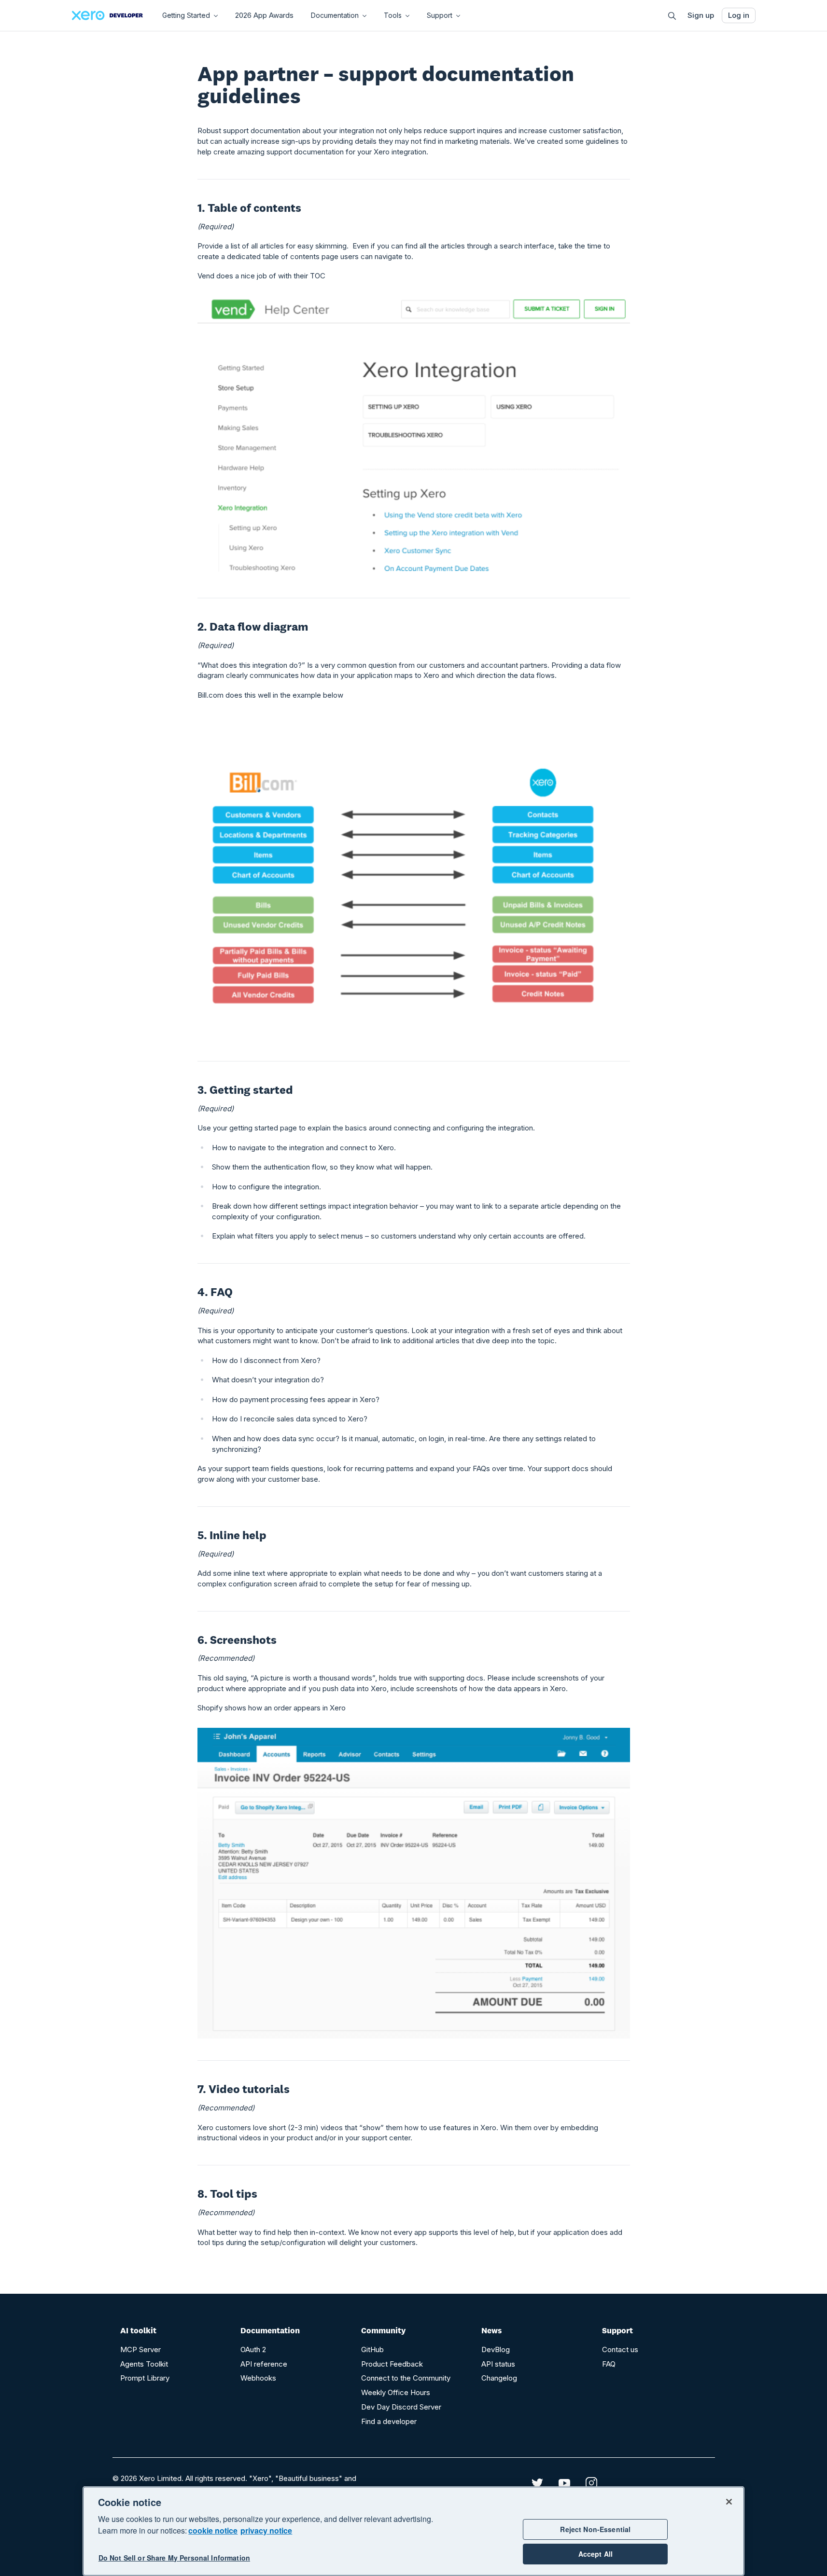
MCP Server (140, 2349)
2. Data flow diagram (253, 627)
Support (440, 15)
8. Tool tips (227, 2194)
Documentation (335, 15)
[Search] (672, 16)
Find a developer (389, 2421)
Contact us (620, 2349)
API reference (264, 2364)
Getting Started (186, 15)
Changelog (499, 2378)
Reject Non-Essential (595, 2529)
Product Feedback (392, 2364)
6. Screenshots (237, 1640)
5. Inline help (232, 1535)
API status (498, 2364)
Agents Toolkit (144, 2364)
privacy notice (266, 2530)
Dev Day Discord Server (401, 2407)
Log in (739, 15)
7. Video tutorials (244, 2089)
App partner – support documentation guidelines (386, 84)
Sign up (701, 15)
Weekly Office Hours (396, 2392)
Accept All (596, 2554)
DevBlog (496, 2349)
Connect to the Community (406, 2378)
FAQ (609, 2364)
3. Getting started (245, 1090)
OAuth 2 (253, 2349)
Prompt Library (145, 2378)
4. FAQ (215, 1292)
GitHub (372, 2349)
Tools (393, 15)
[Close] (729, 2502)
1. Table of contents (249, 208)
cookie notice (213, 2530)
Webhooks (258, 2378)
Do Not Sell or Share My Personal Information (174, 2558)
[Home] (107, 15)
